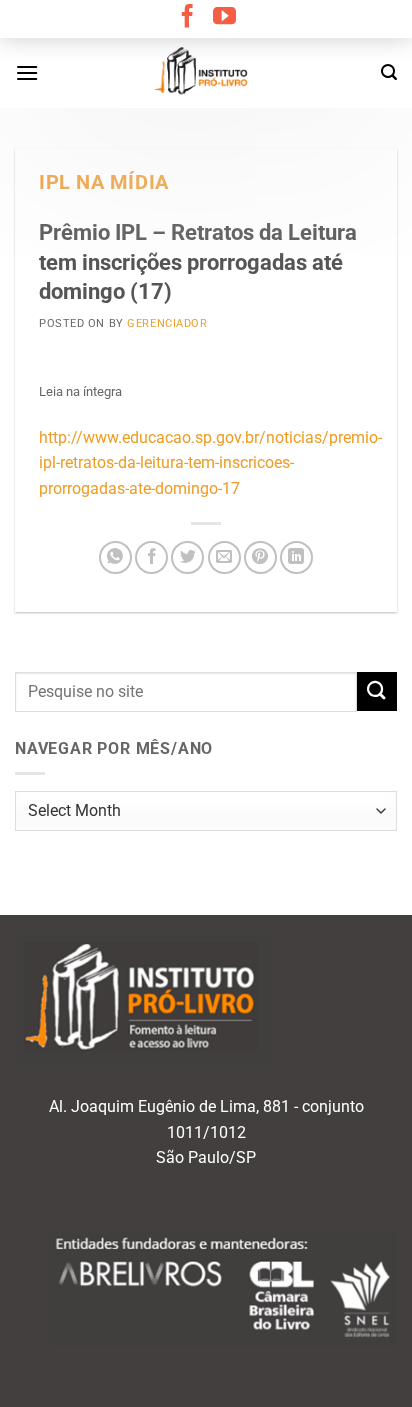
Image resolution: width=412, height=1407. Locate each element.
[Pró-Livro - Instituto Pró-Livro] (206, 73)
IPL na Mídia (104, 182)
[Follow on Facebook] (187, 18)
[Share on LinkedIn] (296, 557)
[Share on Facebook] (151, 557)
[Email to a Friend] (224, 557)
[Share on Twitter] (187, 557)
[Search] (389, 72)
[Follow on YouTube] (224, 18)
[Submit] (377, 691)
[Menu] (27, 72)
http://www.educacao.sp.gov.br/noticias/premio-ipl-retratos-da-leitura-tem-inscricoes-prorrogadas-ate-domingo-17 (210, 463)
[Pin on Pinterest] (260, 557)
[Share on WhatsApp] (115, 557)
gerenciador (167, 323)
